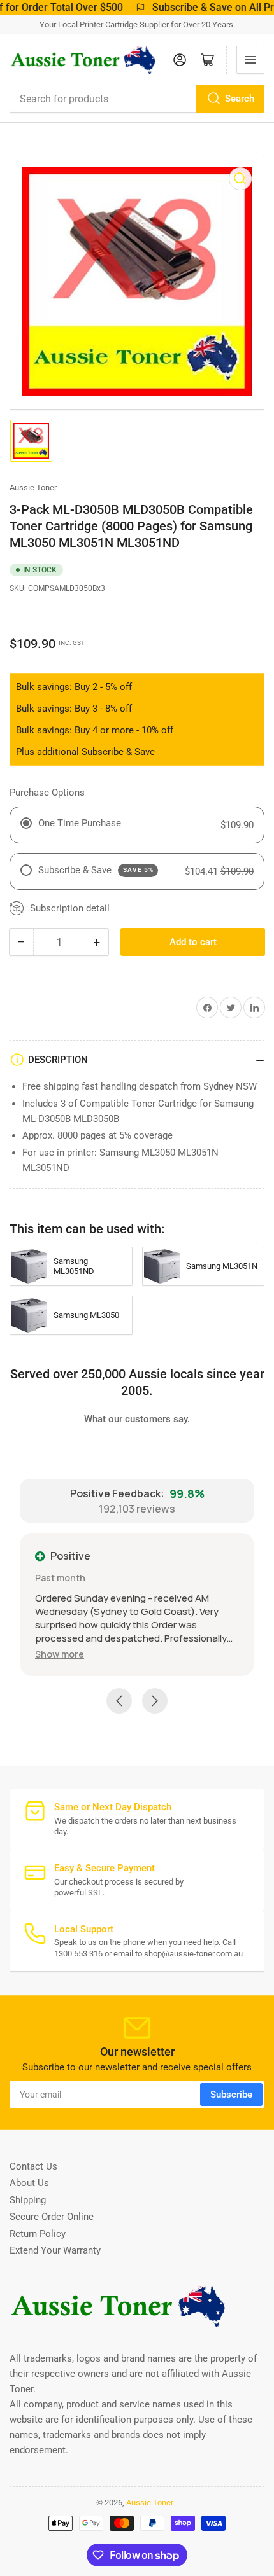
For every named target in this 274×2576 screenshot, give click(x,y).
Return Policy (38, 2234)
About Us (29, 2183)
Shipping (28, 2200)
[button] (60, 1654)
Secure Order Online (52, 2217)
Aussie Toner (33, 488)
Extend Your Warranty (55, 2250)
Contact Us (33, 2166)
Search (240, 99)
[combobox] (137, 99)
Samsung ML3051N (222, 1266)
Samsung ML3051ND (74, 1266)
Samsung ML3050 (86, 1315)
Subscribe (231, 2095)
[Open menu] (250, 60)
